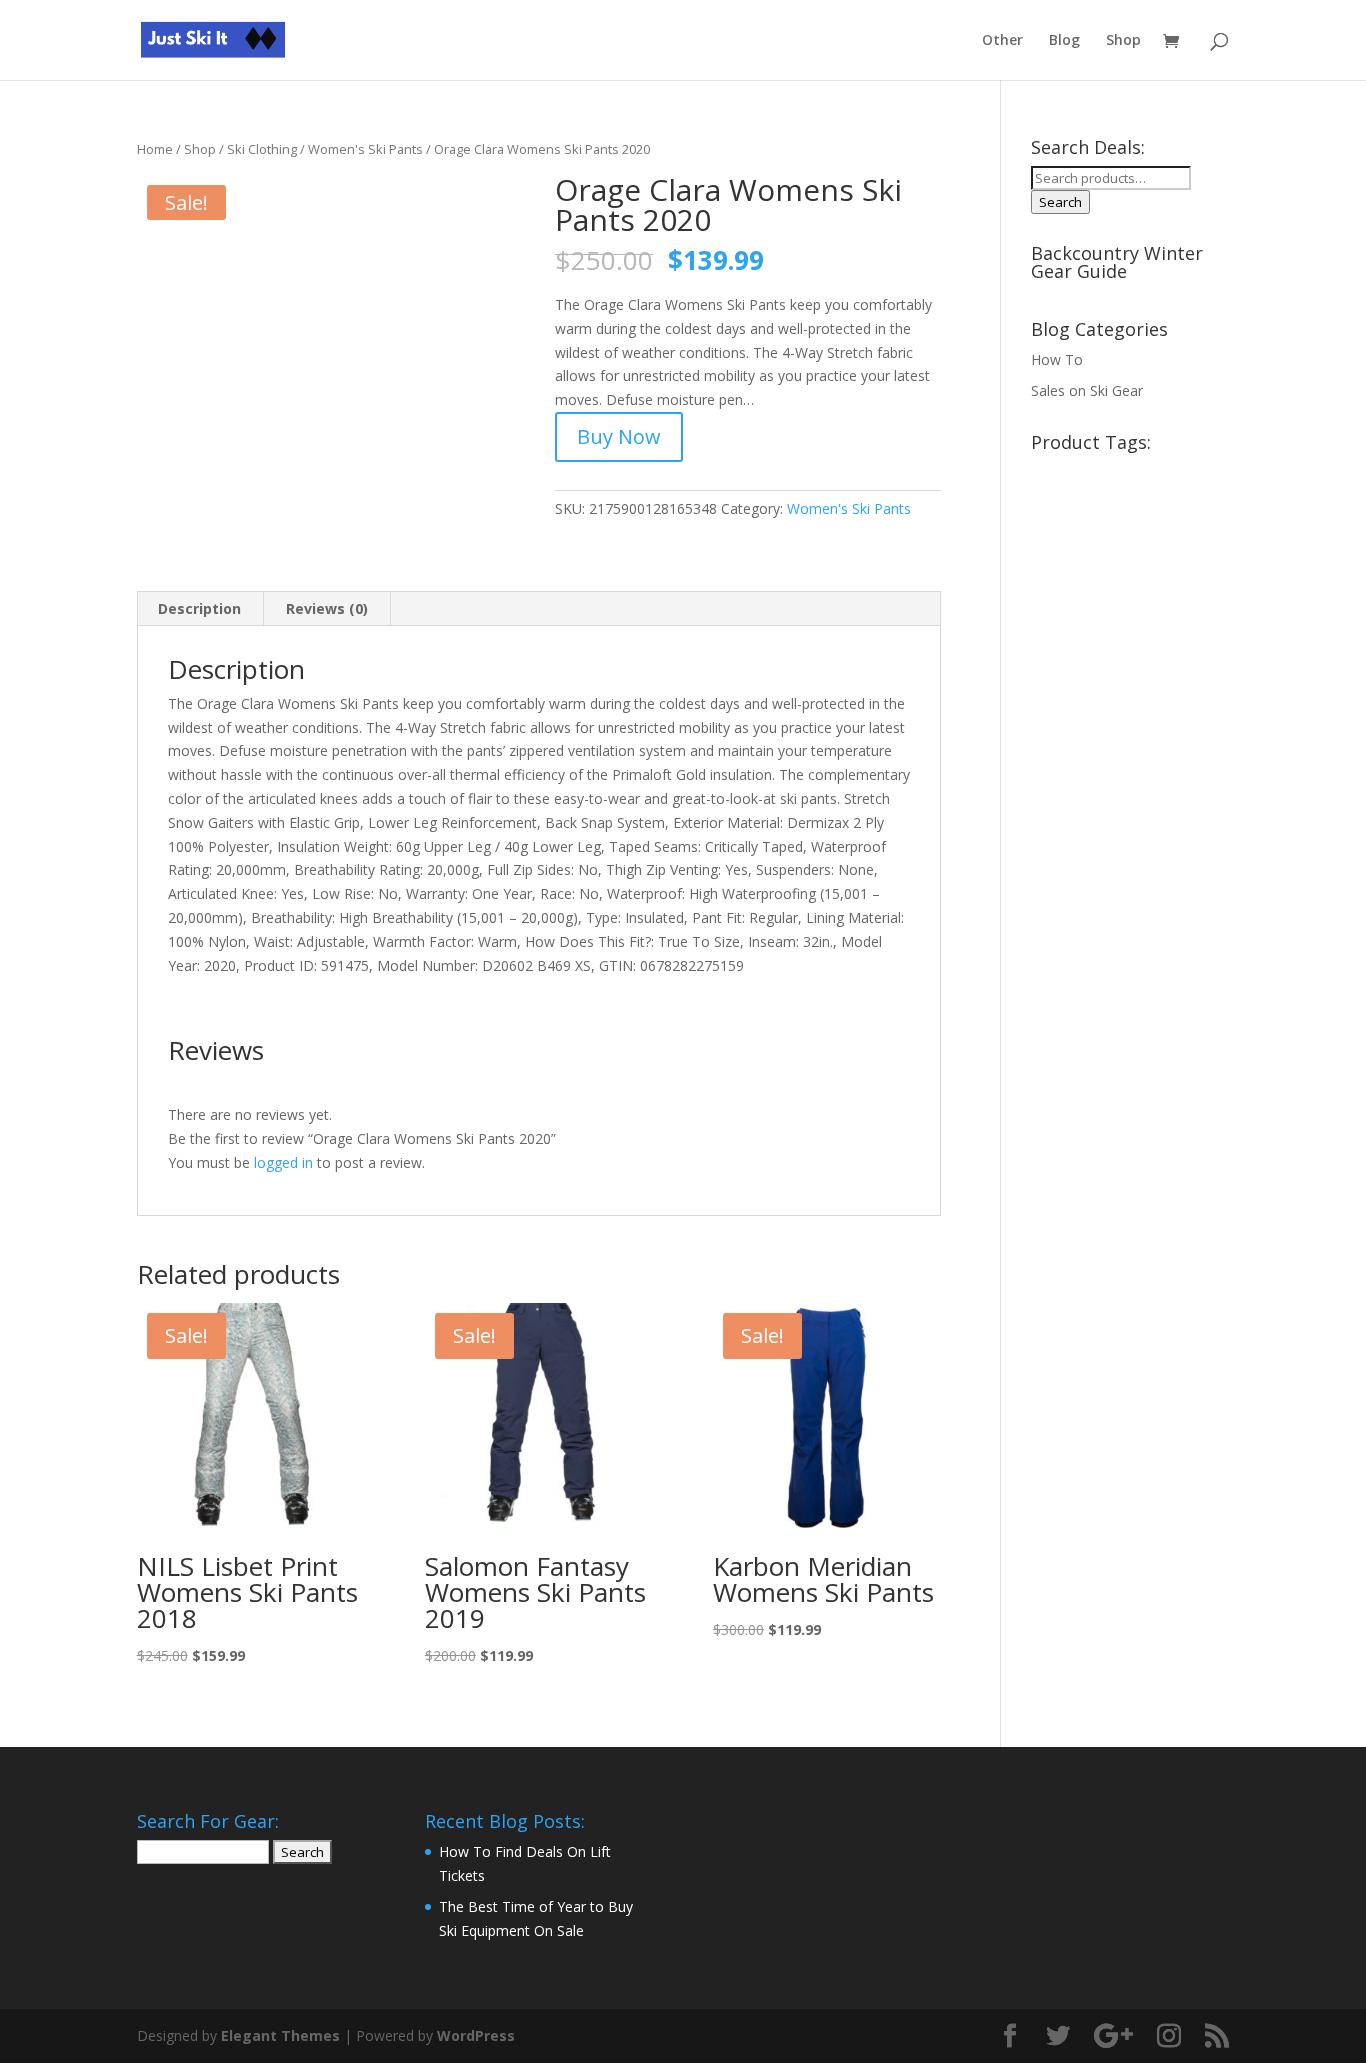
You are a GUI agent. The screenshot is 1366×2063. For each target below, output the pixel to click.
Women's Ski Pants (365, 149)
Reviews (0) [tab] (327, 608)
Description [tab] (199, 608)
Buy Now (619, 436)
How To (1057, 359)
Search (1060, 202)
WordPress (476, 2035)
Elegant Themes (280, 2035)
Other (1002, 41)
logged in (283, 1162)
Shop (1123, 41)
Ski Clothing (262, 149)
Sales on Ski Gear (1087, 390)
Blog (1064, 41)
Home (155, 149)
